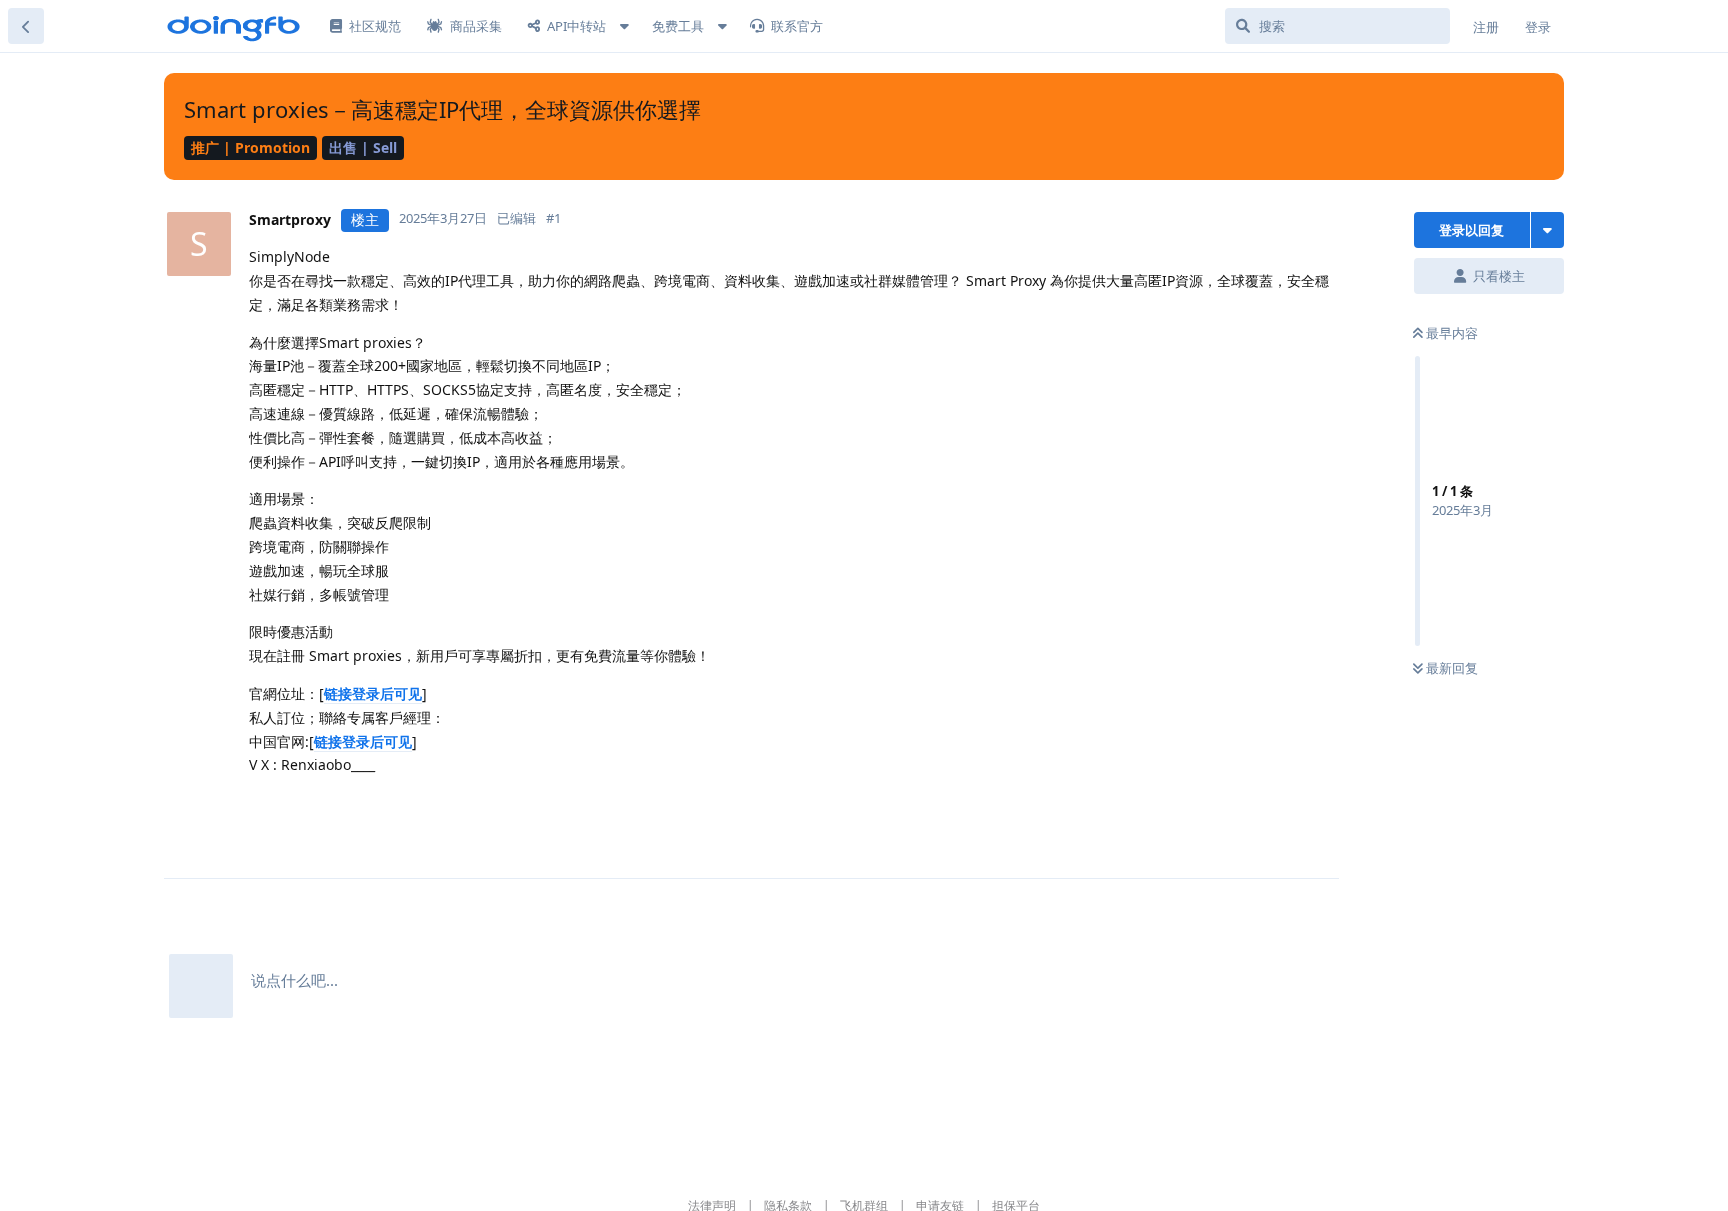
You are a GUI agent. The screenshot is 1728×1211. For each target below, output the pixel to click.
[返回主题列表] (26, 26)
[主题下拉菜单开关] (1547, 230)
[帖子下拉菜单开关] (815, 809)
